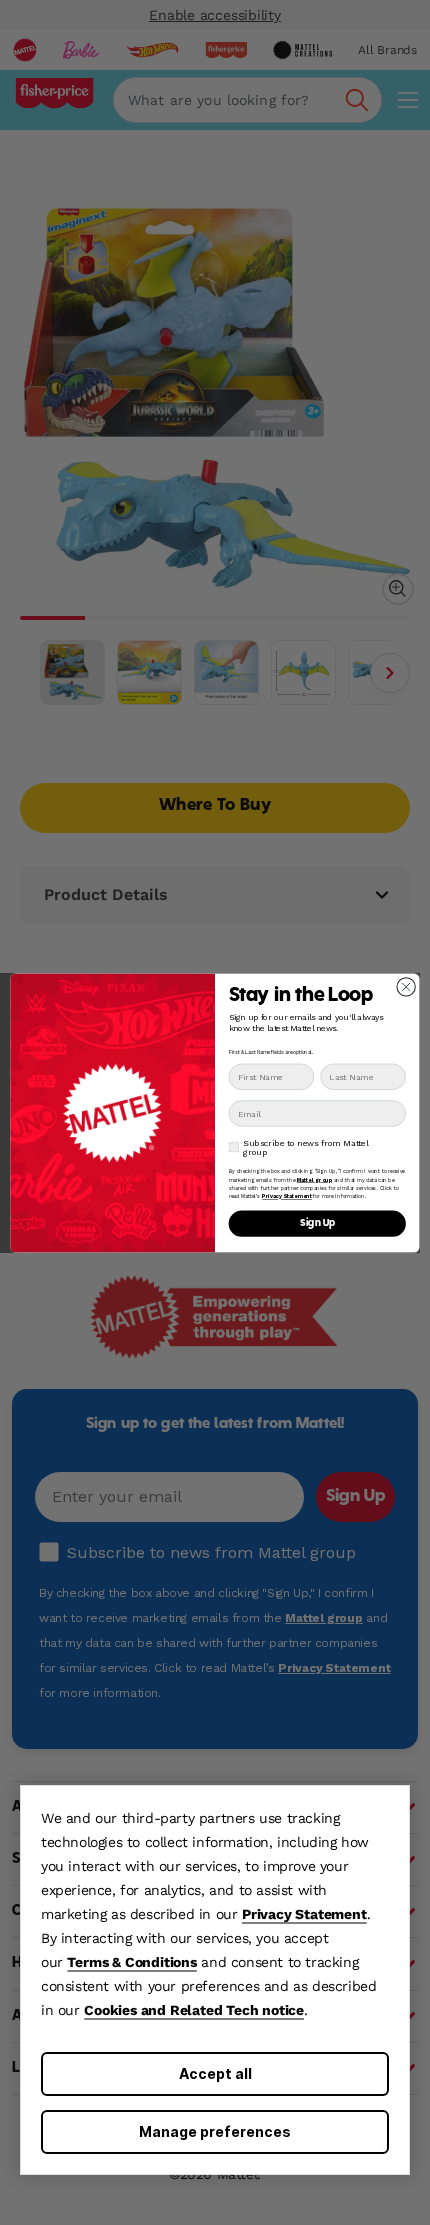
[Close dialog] (406, 986)
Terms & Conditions (131, 1962)
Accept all (215, 2073)
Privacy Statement (304, 1914)
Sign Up (317, 1222)
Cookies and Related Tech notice (194, 2010)
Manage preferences (215, 2131)
